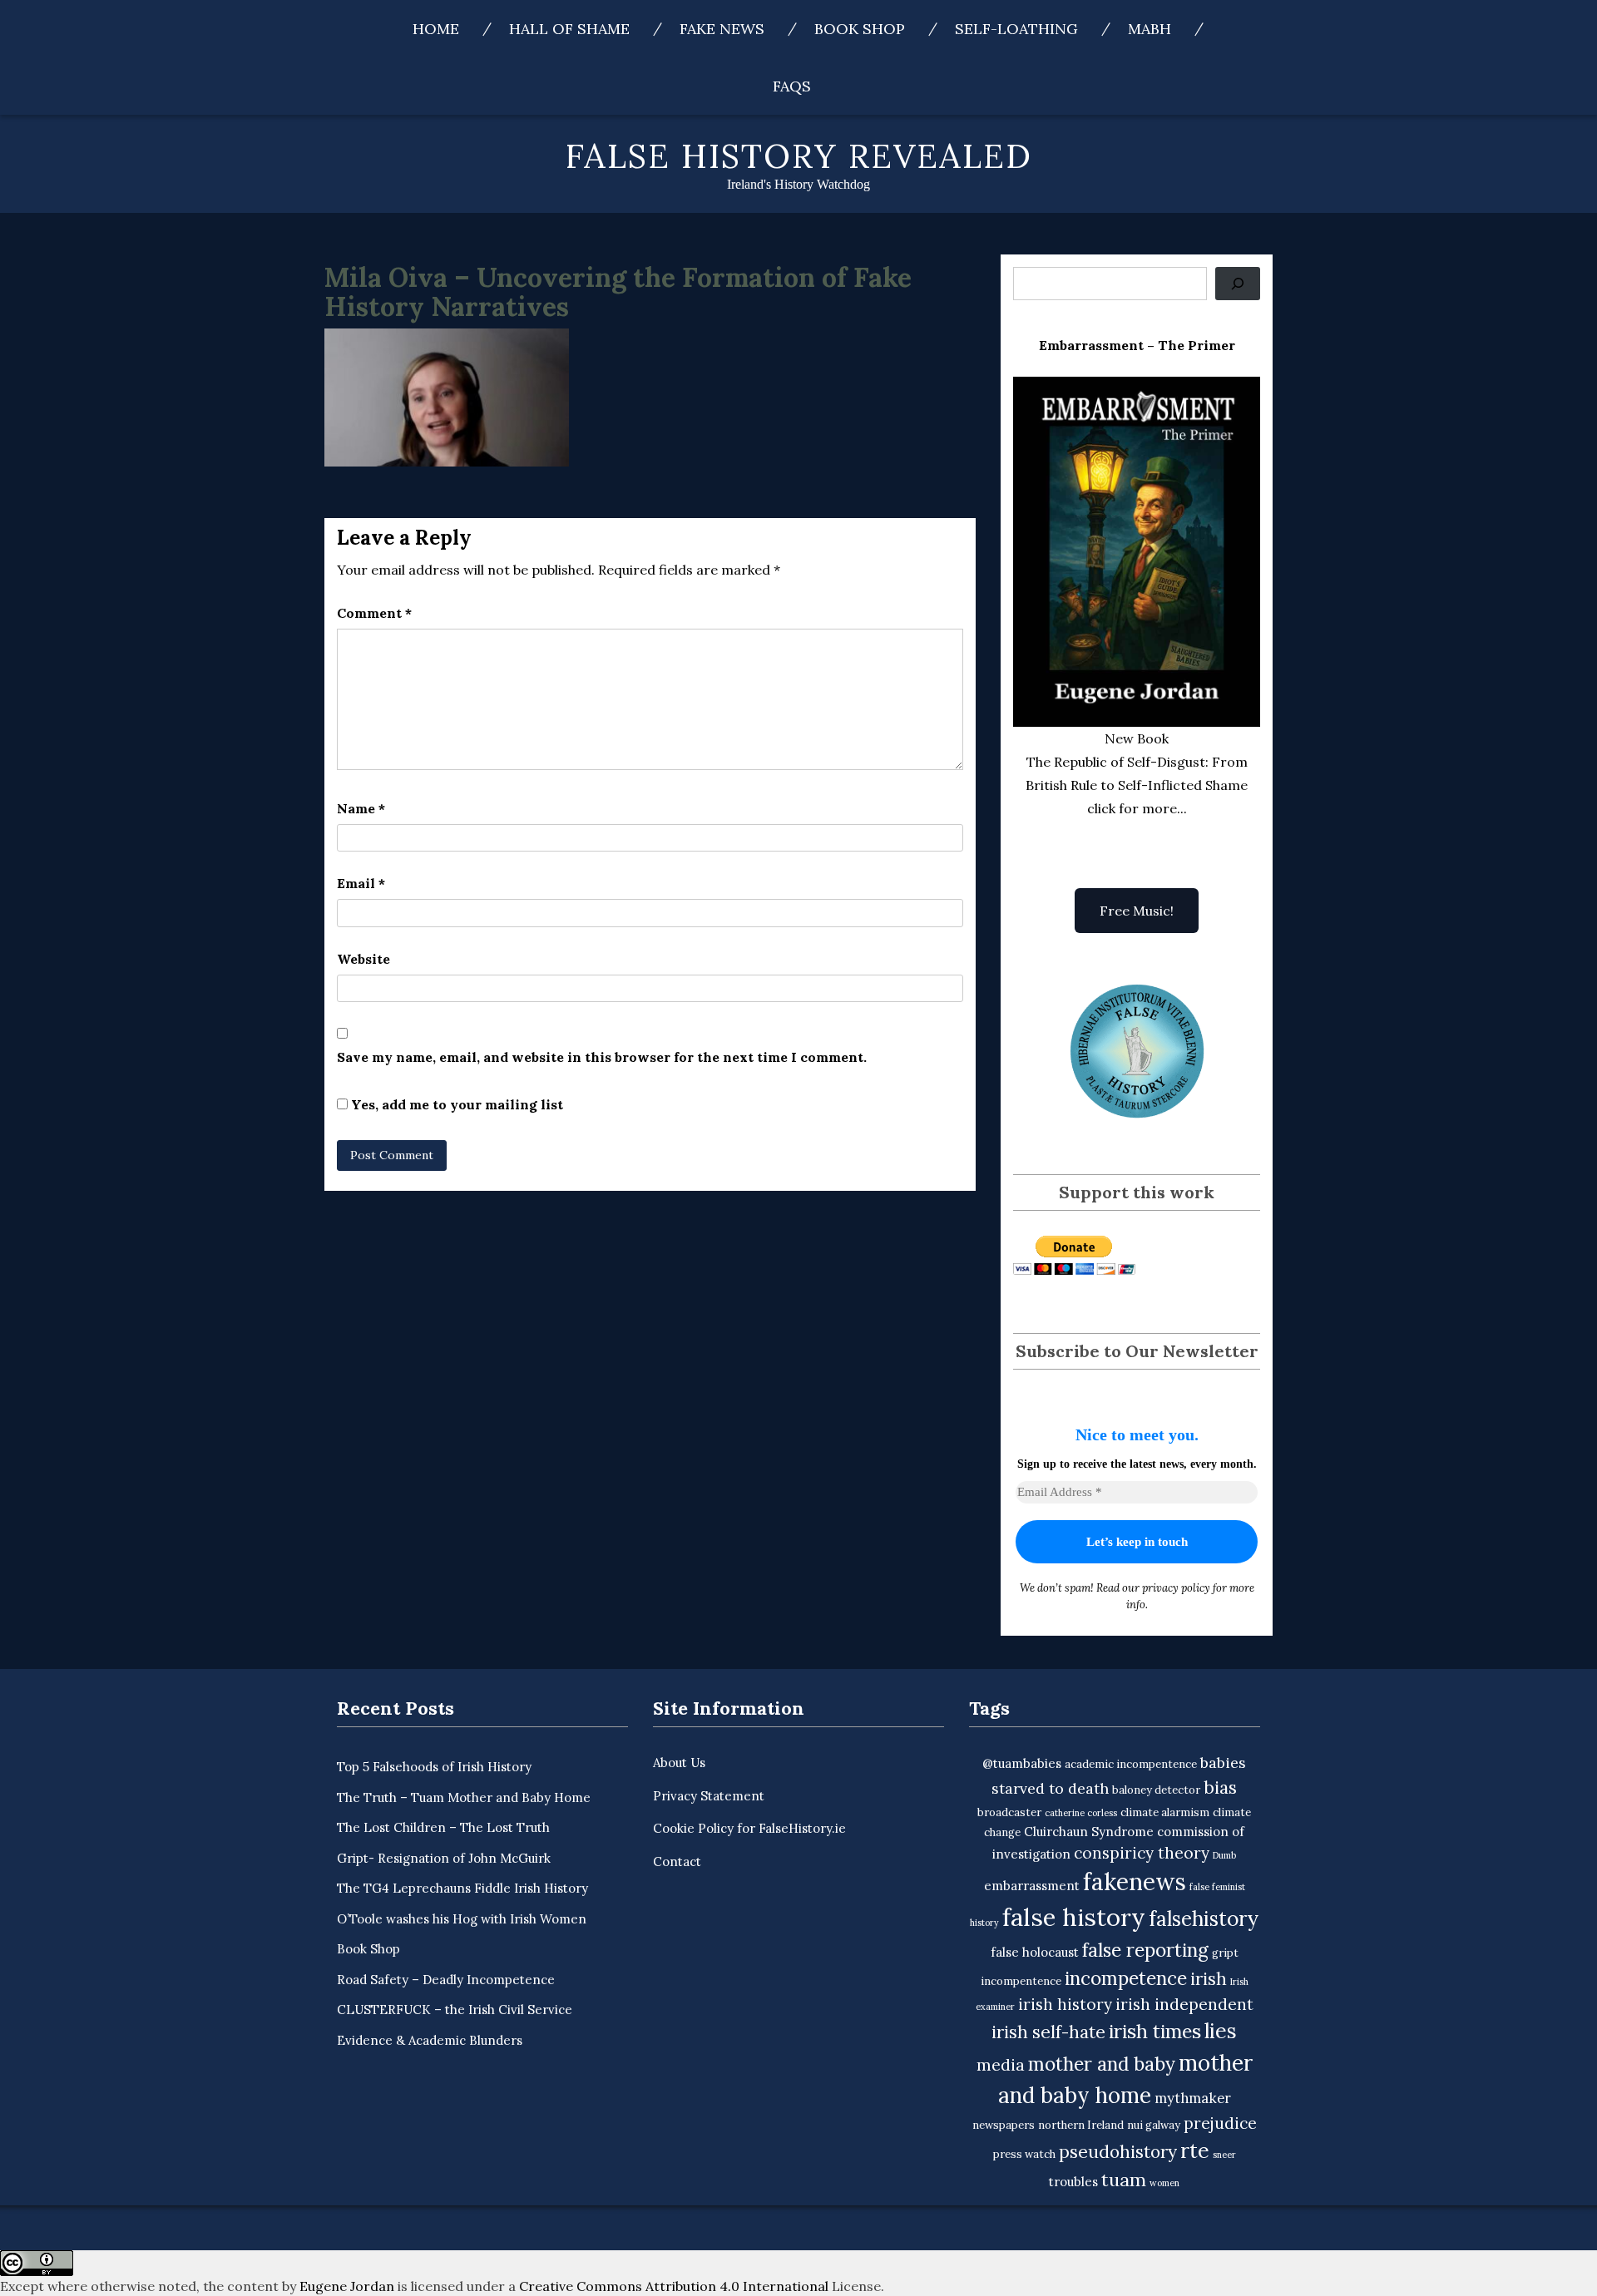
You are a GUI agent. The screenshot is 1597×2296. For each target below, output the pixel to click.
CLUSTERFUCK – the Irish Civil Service (455, 2010)
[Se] (1238, 284)
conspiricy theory (1142, 1853)
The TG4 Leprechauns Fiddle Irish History (462, 1888)
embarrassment (1032, 1886)
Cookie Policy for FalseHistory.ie (749, 1828)
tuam (1124, 2180)
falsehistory (1204, 1918)
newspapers (1004, 2125)
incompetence (1126, 1978)
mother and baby (1102, 2064)
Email (361, 883)
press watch (1024, 2154)
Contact (677, 1861)
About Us (679, 1763)
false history (1074, 1917)
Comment (374, 613)
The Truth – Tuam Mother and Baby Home (464, 1797)
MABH (1150, 29)
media (1001, 2065)
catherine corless (1081, 1813)
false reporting (1145, 1950)
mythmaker (1193, 2098)
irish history (1065, 2004)
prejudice (1220, 2123)
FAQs (792, 86)
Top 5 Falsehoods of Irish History (434, 1767)
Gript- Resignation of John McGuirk (444, 1858)
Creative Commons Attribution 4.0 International (674, 2286)
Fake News (722, 29)
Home (436, 29)
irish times (1155, 2031)
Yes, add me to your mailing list (455, 1104)
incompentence (1021, 1981)
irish (1209, 1979)
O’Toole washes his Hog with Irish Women (462, 1919)
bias (1220, 1787)
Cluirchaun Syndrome (1089, 1832)
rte (1195, 2150)
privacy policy (1176, 1588)
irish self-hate (1048, 2032)
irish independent (1184, 2004)
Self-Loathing (1016, 29)
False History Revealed (799, 156)
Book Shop (860, 29)
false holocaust (1035, 1952)
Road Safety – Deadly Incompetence (446, 1980)
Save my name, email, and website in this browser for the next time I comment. (602, 1057)
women (1164, 2183)
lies (1221, 2031)
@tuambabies (1022, 1763)
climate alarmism (1165, 1812)
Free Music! (1137, 911)
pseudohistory (1118, 2152)
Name (361, 808)
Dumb (1224, 1855)
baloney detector (1156, 1790)
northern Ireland (1081, 2125)
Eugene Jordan (347, 2286)
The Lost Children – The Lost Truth (443, 1827)
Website (363, 959)
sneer (1224, 2155)
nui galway (1154, 2125)
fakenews (1135, 1882)
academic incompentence (1131, 1764)
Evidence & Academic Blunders (430, 2040)
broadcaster (1009, 1812)
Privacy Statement (709, 1796)
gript (1225, 1953)
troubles (1073, 2182)
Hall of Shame (569, 29)
